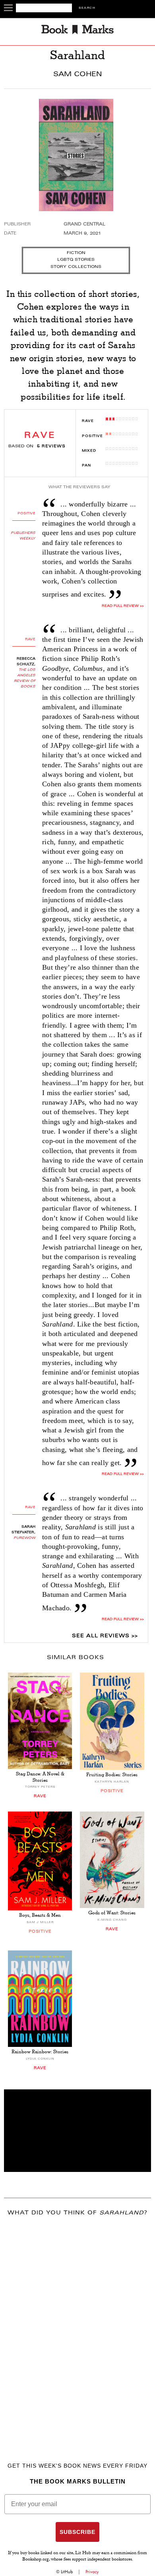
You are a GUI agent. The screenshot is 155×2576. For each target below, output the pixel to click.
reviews (51, 447)
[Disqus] (77, 2328)
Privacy (92, 2572)
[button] (77, 2131)
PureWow (24, 1538)
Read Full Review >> (123, 606)
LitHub (67, 2572)
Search (87, 8)
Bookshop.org (36, 2560)
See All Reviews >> (105, 1636)
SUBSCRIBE (77, 2532)
